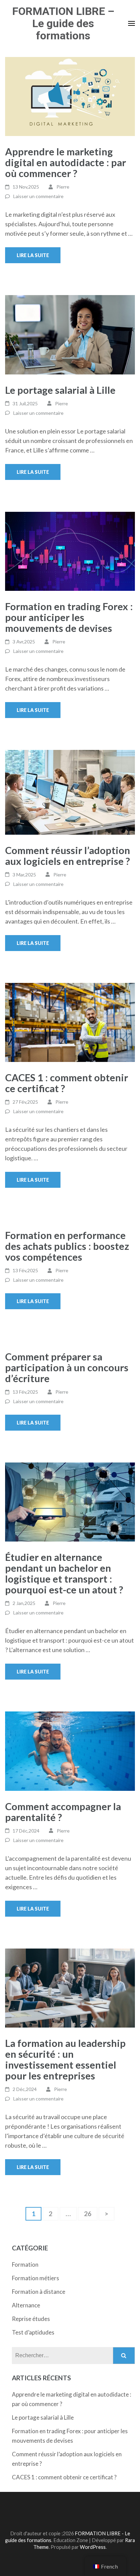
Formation (25, 2264)
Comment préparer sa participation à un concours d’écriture (67, 1367)
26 (91, 2213)
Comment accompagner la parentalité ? (63, 1812)
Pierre (63, 187)
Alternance (26, 2305)
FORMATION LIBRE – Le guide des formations (63, 23)
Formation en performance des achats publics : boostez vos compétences (67, 1246)
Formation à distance (39, 2292)
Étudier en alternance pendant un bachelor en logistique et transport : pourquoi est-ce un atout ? (64, 1573)
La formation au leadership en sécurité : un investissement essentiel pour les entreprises (65, 2059)
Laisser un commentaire (38, 196)
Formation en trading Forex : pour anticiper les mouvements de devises (69, 617)
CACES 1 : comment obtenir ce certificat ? (67, 1083)
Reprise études (31, 2319)
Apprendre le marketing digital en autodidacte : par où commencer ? (66, 162)
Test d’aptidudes (33, 2332)
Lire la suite (33, 255)
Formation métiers (36, 2278)
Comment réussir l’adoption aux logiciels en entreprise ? (68, 856)
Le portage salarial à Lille (60, 390)
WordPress (93, 2547)
